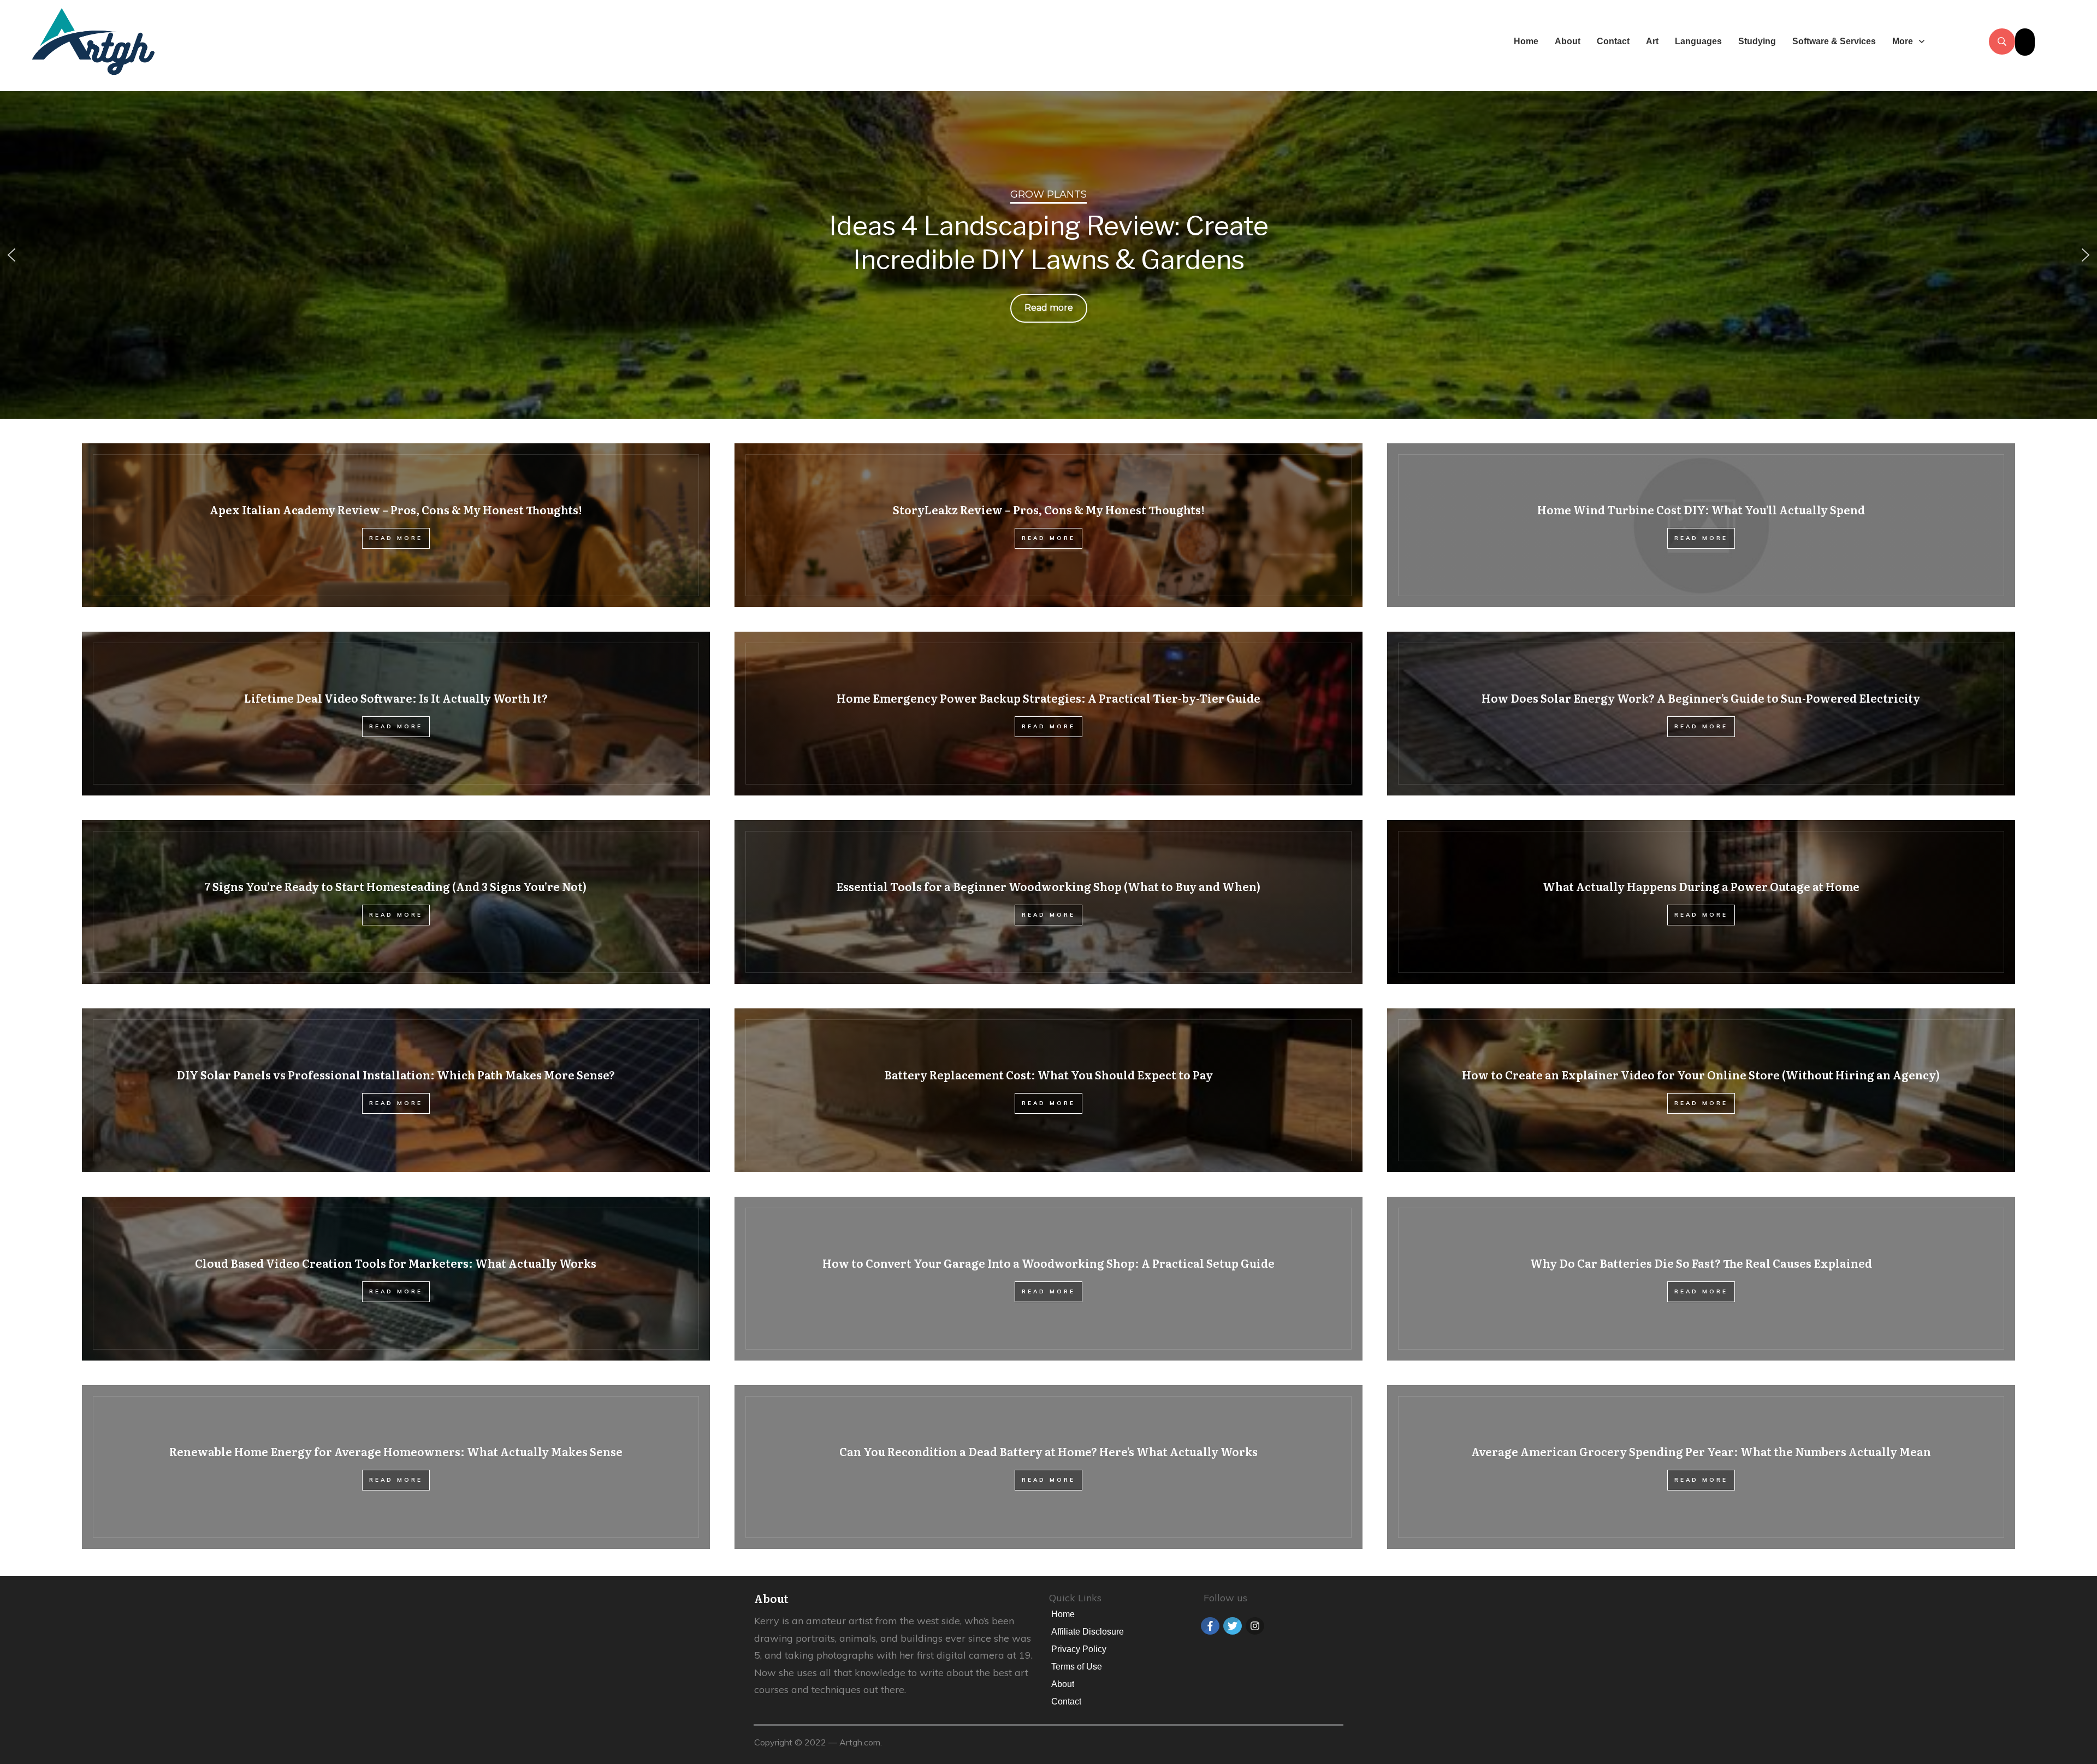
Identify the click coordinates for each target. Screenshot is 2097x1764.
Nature (1049, 194)
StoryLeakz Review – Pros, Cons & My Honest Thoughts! (1048, 525)
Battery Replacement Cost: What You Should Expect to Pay (1048, 1090)
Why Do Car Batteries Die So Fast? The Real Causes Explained (1701, 1279)
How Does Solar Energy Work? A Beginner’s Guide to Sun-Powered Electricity (1701, 714)
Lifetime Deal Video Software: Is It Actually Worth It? (396, 714)
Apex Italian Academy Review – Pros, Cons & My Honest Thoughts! (396, 525)
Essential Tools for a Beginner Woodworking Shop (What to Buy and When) (1048, 902)
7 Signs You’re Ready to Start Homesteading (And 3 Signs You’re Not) (396, 902)
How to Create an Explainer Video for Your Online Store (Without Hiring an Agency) (1701, 1090)
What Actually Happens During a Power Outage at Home (1701, 902)
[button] (11, 255)
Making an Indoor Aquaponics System (1048, 243)
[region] (1048, 255)
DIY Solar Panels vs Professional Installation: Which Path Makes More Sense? (396, 1090)
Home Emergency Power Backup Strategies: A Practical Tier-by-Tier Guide (1048, 714)
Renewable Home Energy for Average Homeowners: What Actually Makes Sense (396, 1467)
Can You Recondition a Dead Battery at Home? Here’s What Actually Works (1048, 1467)
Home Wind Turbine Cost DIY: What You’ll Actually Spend (1701, 525)
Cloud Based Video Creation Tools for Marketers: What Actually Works (396, 1279)
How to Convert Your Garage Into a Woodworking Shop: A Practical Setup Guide (1048, 1279)
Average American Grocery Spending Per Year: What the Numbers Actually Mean (1701, 1467)
